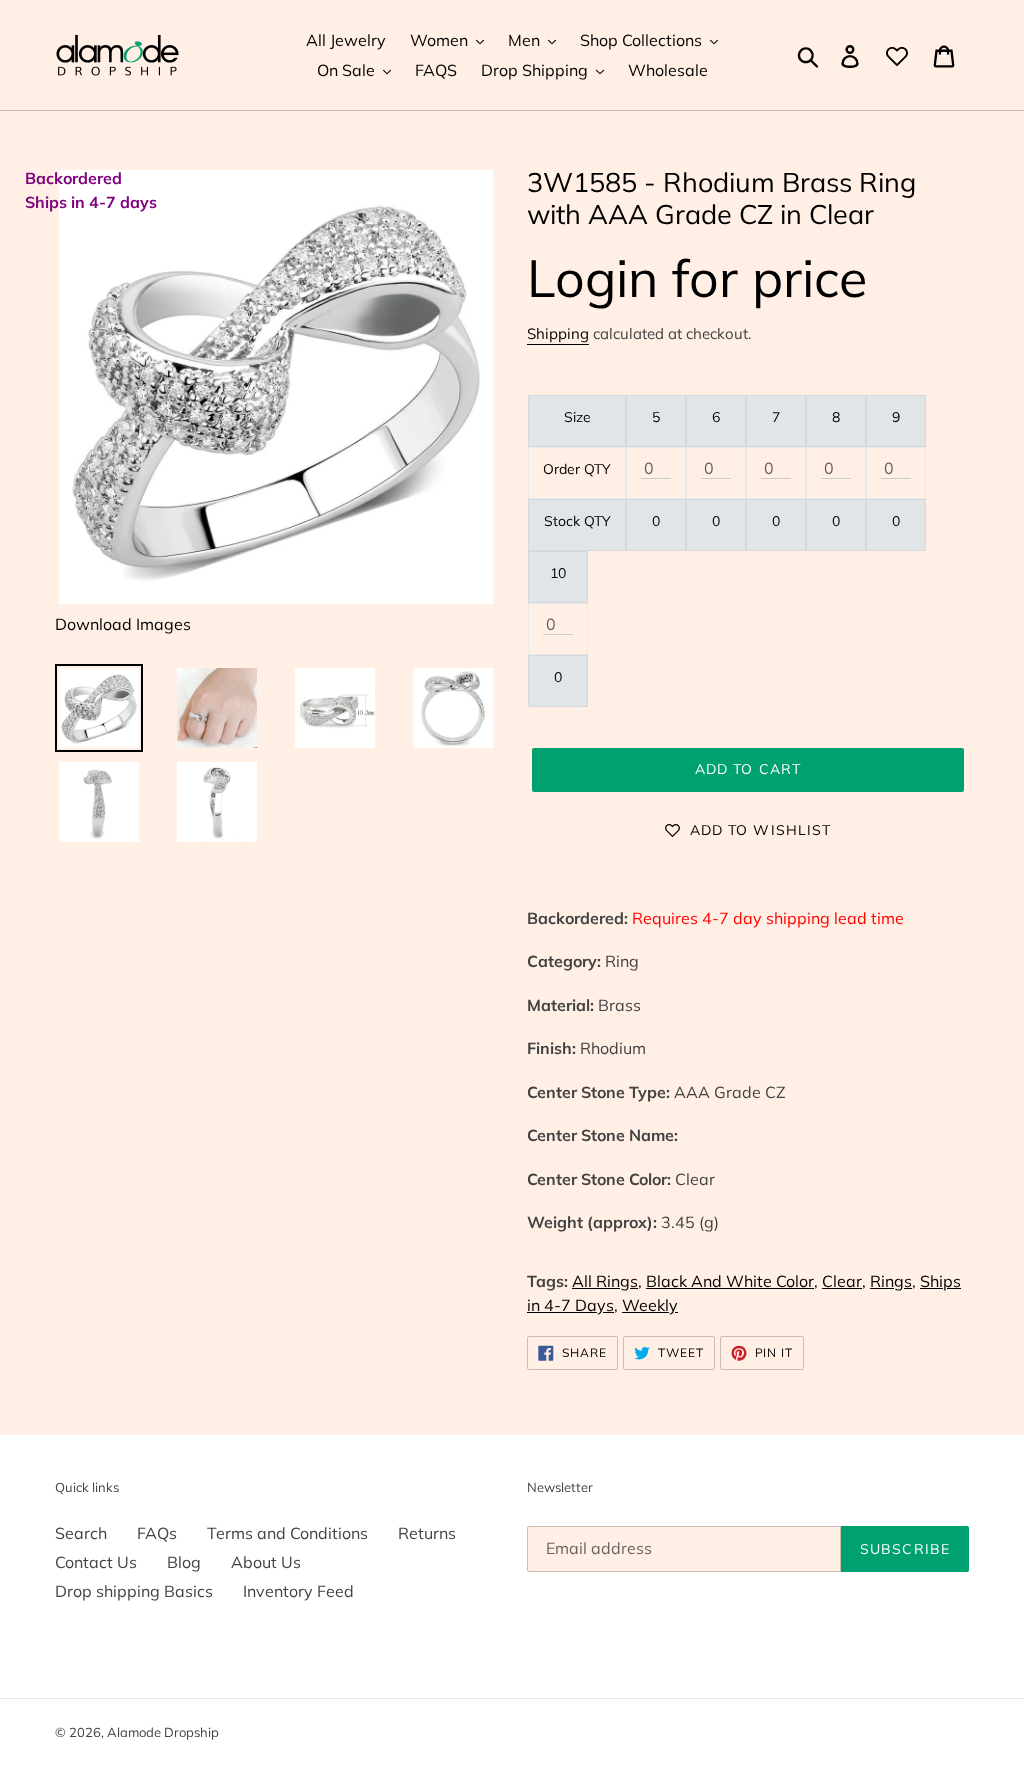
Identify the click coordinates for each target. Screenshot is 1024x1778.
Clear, (844, 1281)
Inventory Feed (298, 1591)
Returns (427, 1533)
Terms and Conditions (287, 1533)
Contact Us (96, 1562)
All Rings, (607, 1281)
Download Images (123, 624)
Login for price (697, 277)
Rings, (893, 1281)
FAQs (157, 1533)
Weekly (650, 1305)
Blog (184, 1562)
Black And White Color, (732, 1281)
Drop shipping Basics (134, 1591)
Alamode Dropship (163, 1732)
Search (81, 1533)
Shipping (558, 333)
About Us (266, 1562)
